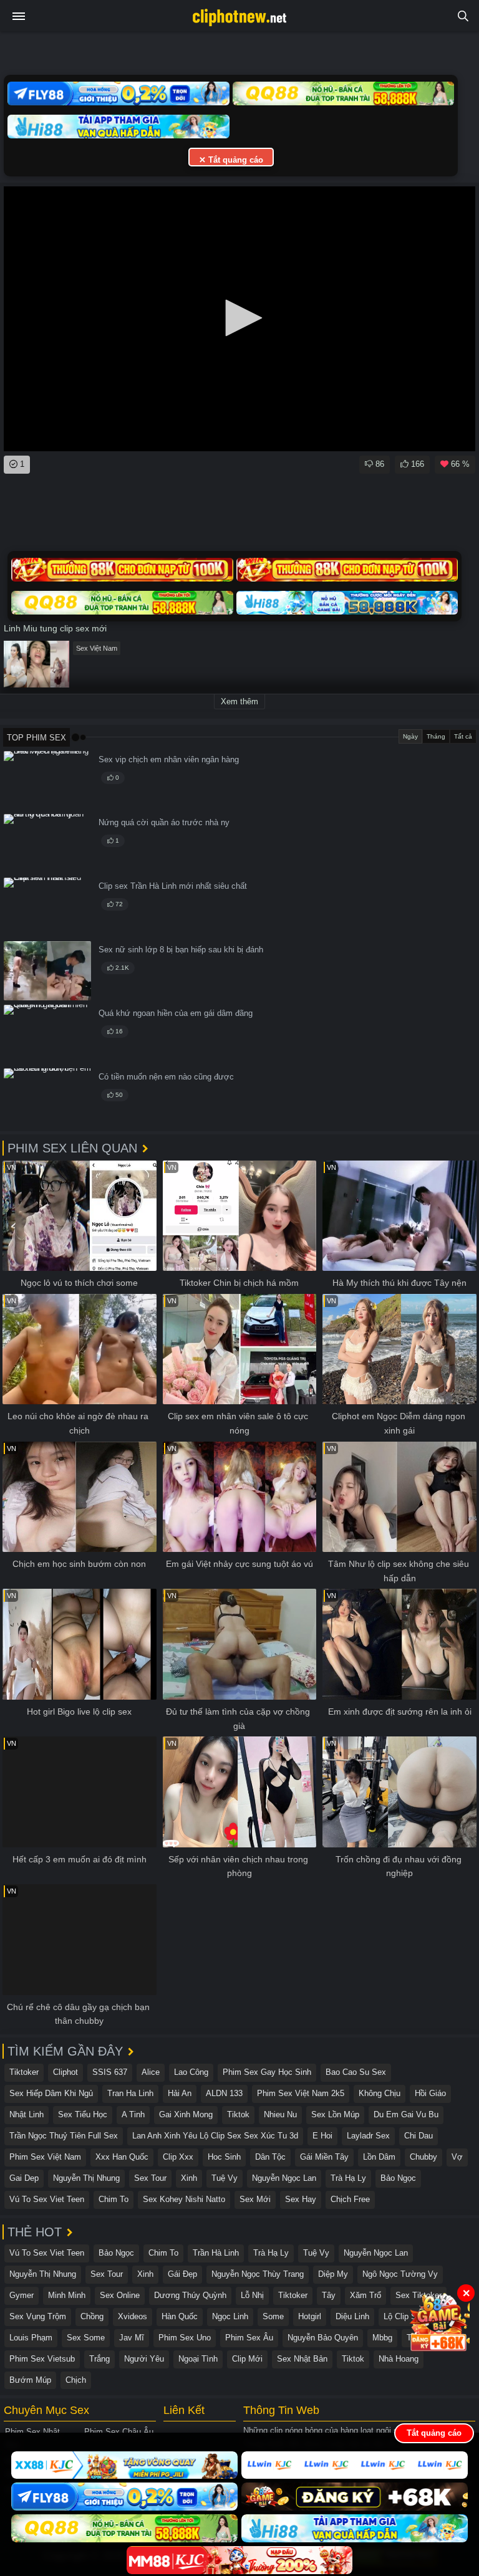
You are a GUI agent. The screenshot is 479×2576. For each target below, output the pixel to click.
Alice (151, 2072)
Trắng (99, 2359)
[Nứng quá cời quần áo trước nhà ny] (47, 844)
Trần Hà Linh (216, 2253)
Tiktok (238, 2114)
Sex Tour (150, 2178)
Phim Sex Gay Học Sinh (267, 2072)
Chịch (76, 2380)
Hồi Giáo (430, 2093)
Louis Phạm (31, 2338)
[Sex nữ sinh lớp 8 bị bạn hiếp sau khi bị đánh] (47, 971)
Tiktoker (24, 2072)
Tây (329, 2295)
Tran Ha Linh (130, 2093)
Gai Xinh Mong (186, 2114)
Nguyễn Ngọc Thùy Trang (258, 2274)
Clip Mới (247, 2359)
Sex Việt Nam (97, 648)
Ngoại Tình (198, 2359)
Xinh (189, 2178)
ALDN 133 (224, 2093)
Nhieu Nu (280, 2114)
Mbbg (382, 2338)
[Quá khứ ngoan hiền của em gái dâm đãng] (47, 1034)
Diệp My (333, 2274)
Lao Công (191, 2072)
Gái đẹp (182, 2274)
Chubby (423, 2157)
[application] (239, 319)
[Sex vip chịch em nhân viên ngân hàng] (47, 781)
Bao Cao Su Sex (356, 2072)
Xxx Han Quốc (122, 2157)
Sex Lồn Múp (335, 2114)
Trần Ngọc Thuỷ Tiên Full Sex (64, 2136)
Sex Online (120, 2295)
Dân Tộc (270, 2157)
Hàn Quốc (180, 2316)
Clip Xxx (178, 2157)
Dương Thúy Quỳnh (190, 2295)
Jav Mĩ (132, 2338)
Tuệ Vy (225, 2178)
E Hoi (322, 2136)
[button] (239, 318)
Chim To (114, 2199)
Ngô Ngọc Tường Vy (400, 2274)
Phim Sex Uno (185, 2338)
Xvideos (133, 2316)
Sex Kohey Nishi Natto (184, 2199)
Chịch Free (350, 2199)
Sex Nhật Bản (302, 2359)
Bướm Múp (30, 2380)
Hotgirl (310, 2316)
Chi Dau (419, 2136)
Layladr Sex (368, 2136)
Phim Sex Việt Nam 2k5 (301, 2093)
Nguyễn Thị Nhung (86, 2178)
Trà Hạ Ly (348, 2178)
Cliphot (65, 2072)
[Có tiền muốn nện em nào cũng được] (47, 1098)
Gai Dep (24, 2178)
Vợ (457, 2157)
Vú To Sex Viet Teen (47, 2199)
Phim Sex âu (249, 2338)
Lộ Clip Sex (404, 2316)
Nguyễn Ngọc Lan (284, 2178)
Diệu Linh (352, 2316)
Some (273, 2316)
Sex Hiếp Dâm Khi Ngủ (51, 2093)
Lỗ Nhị (252, 2295)
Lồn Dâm (379, 2157)
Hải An (180, 2093)
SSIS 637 (110, 2072)
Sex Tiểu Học (83, 2114)
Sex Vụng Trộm (38, 2316)
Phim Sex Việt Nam (45, 2157)
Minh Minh (67, 2295)
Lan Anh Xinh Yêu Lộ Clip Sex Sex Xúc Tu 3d (215, 2136)
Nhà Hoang (399, 2359)
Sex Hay (301, 2199)
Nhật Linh (27, 2114)
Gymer (22, 2295)
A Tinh (133, 2114)
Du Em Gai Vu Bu (406, 2114)
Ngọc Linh (230, 2316)
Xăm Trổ (365, 2295)
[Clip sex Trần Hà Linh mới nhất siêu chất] (47, 907)
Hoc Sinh (224, 2157)
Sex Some (86, 2338)
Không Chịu (380, 2093)
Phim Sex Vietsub (42, 2359)
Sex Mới (255, 2199)
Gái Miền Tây (324, 2157)
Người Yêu (144, 2359)
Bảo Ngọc (398, 2178)
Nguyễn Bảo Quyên (323, 2338)
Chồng (92, 2316)
